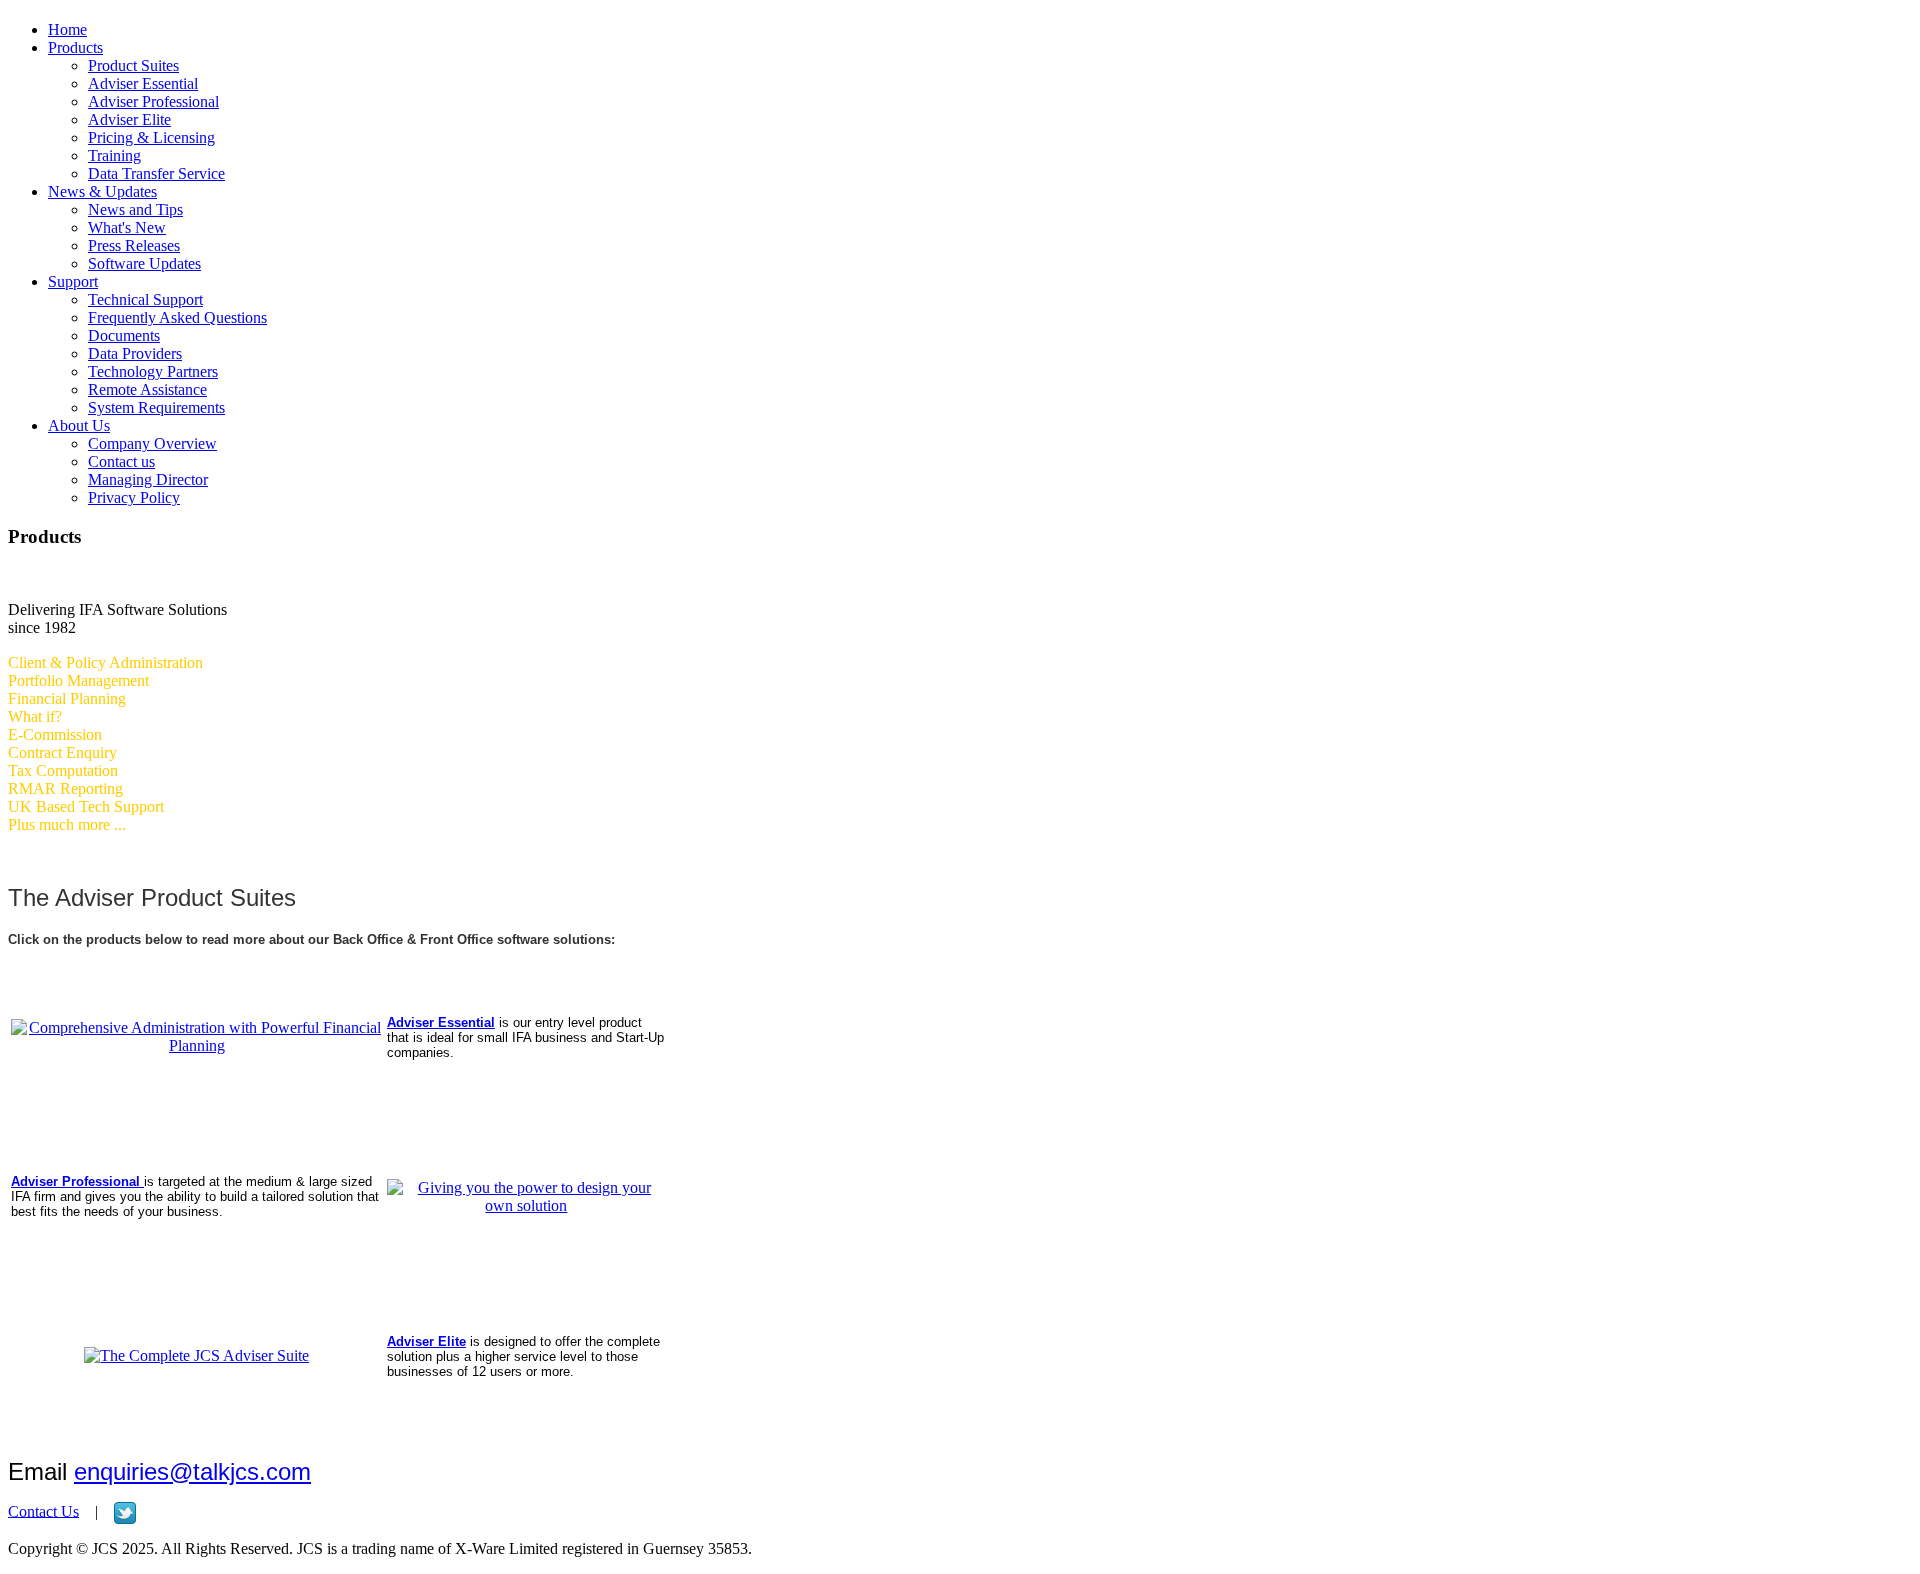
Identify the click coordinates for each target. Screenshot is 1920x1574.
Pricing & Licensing (151, 137)
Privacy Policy (134, 497)
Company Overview (152, 443)
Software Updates (144, 263)
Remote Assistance (147, 389)
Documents (124, 335)
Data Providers (135, 353)
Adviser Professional (153, 101)
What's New (127, 227)
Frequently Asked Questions (177, 317)
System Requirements (156, 407)
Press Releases (134, 245)
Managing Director (148, 479)
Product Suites (133, 65)
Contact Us (43, 1510)
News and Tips (135, 209)
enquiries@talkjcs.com (192, 1471)
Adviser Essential (143, 83)
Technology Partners (153, 371)
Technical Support (145, 299)
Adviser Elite (129, 119)
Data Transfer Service (156, 173)
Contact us (121, 461)
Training (114, 155)
